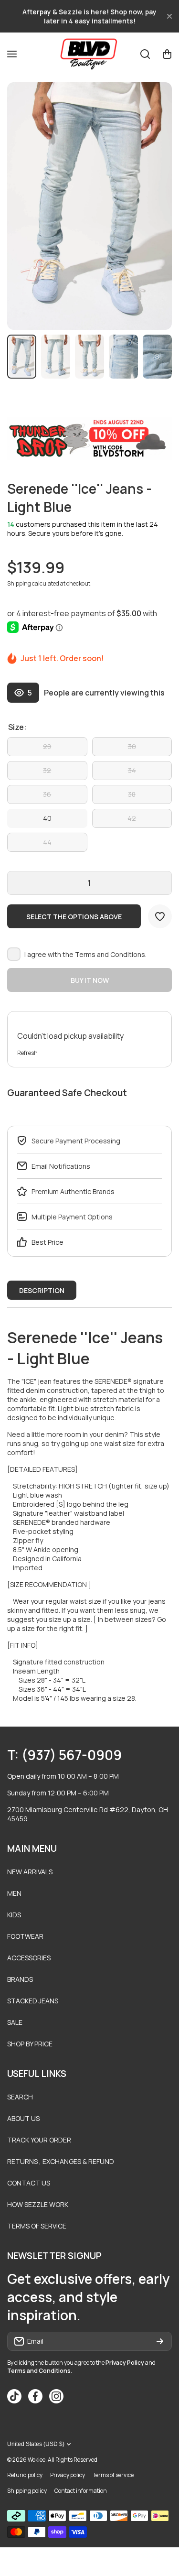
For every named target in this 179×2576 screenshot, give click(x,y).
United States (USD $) (36, 2444)
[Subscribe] (160, 2341)
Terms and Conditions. (111, 954)
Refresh (27, 1053)
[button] (167, 54)
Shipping (19, 583)
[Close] (169, 16)
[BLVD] (90, 54)
